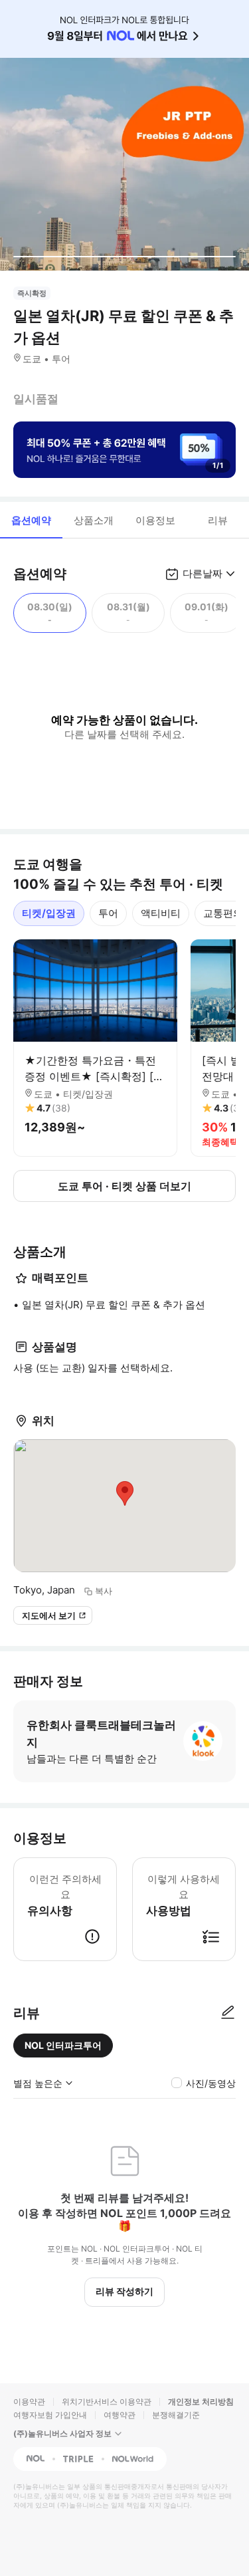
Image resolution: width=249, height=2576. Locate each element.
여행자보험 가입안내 (50, 2415)
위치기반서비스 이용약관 (107, 2401)
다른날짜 (203, 573)
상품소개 (94, 520)
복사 (104, 1591)
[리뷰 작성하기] (228, 2013)
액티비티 (161, 913)
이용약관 (29, 2401)
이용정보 (155, 520)
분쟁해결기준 (176, 2415)
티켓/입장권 (49, 913)
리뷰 (218, 520)
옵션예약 (31, 520)
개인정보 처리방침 (201, 2401)
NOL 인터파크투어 (63, 2045)
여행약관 (120, 2415)
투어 (108, 913)
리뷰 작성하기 (124, 2291)
